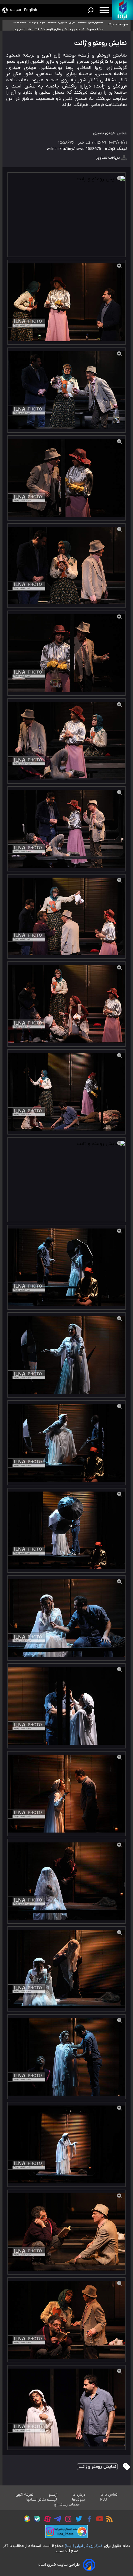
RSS (103, 2500)
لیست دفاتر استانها (42, 2500)
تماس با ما (109, 2495)
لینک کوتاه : (114, 149)
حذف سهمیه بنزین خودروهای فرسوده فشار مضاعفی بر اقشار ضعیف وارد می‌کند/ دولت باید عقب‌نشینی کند (58, 25)
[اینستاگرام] (67, 2520)
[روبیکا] (25, 2520)
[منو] (104, 10)
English (31, 10)
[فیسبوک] (88, 2520)
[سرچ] (91, 10)
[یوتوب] (98, 2520)
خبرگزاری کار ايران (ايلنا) (84, 2546)
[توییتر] (77, 2520)
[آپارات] (46, 2520)
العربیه (15, 10)
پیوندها (79, 2500)
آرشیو (53, 2495)
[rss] (108, 2520)
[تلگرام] (56, 2520)
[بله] (35, 2520)
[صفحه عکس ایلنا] (66, 2531)
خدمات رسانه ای (67, 2505)
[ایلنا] (123, 10)
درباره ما (79, 2495)
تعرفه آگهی (25, 2495)
